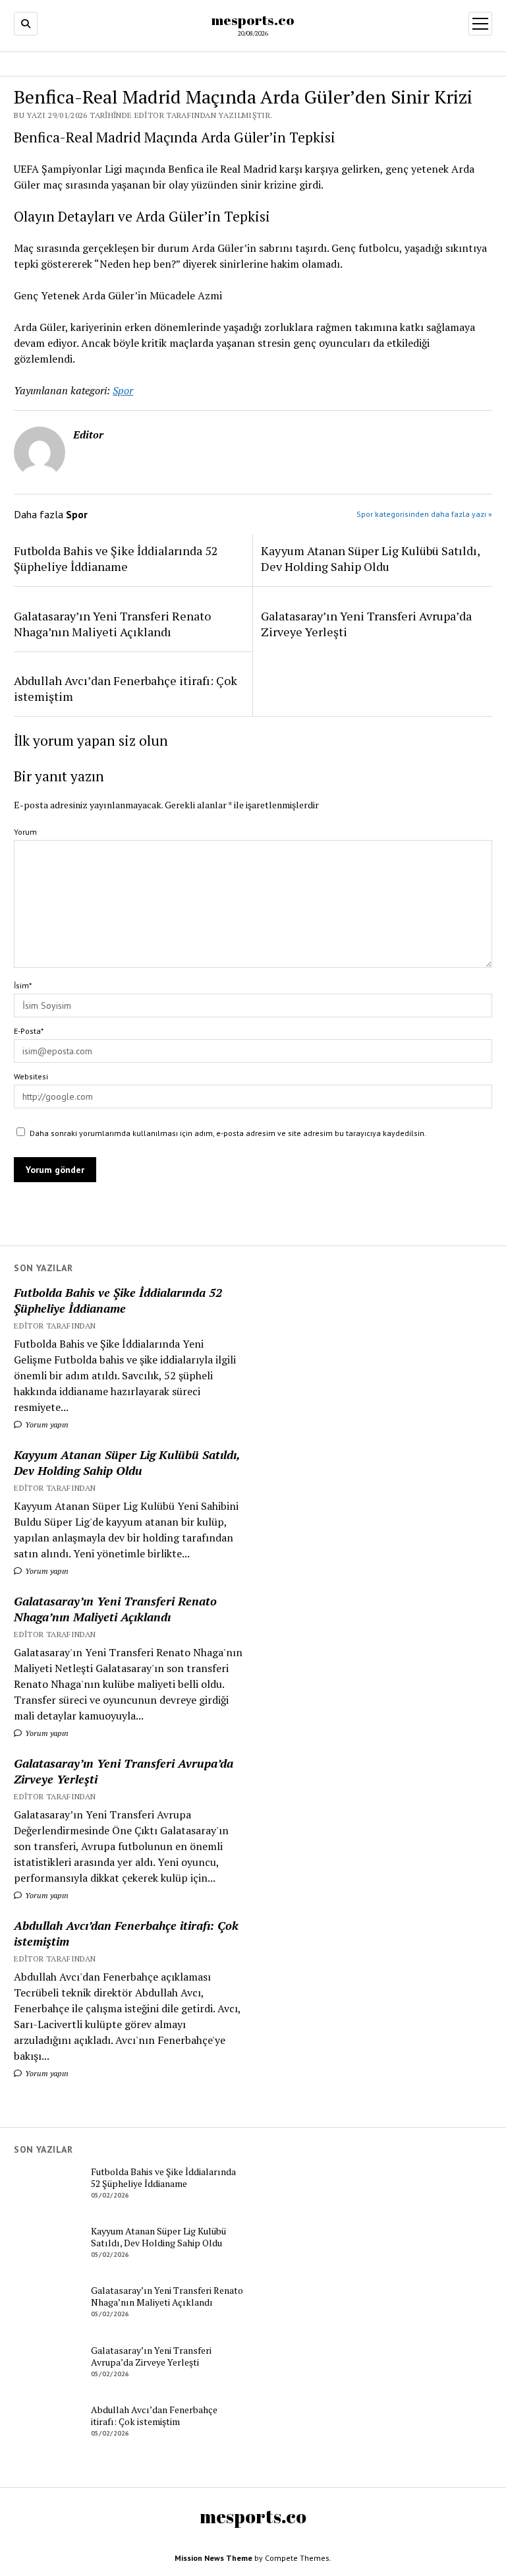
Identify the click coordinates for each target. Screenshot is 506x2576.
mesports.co (253, 20)
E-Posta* (29, 1031)
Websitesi (31, 1076)
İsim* (23, 985)
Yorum (25, 832)
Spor (123, 390)
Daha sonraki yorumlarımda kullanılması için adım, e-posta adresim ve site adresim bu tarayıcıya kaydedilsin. (228, 1133)
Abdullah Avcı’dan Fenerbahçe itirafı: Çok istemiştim (126, 1933)
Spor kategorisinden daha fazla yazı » (424, 514)
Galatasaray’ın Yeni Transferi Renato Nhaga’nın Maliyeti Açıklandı (115, 1609)
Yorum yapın (46, 1424)
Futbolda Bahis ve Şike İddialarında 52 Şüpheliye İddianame (118, 1300)
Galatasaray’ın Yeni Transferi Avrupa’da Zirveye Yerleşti (124, 1771)
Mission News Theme (213, 2558)
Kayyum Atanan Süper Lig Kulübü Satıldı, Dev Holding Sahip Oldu (127, 1462)
